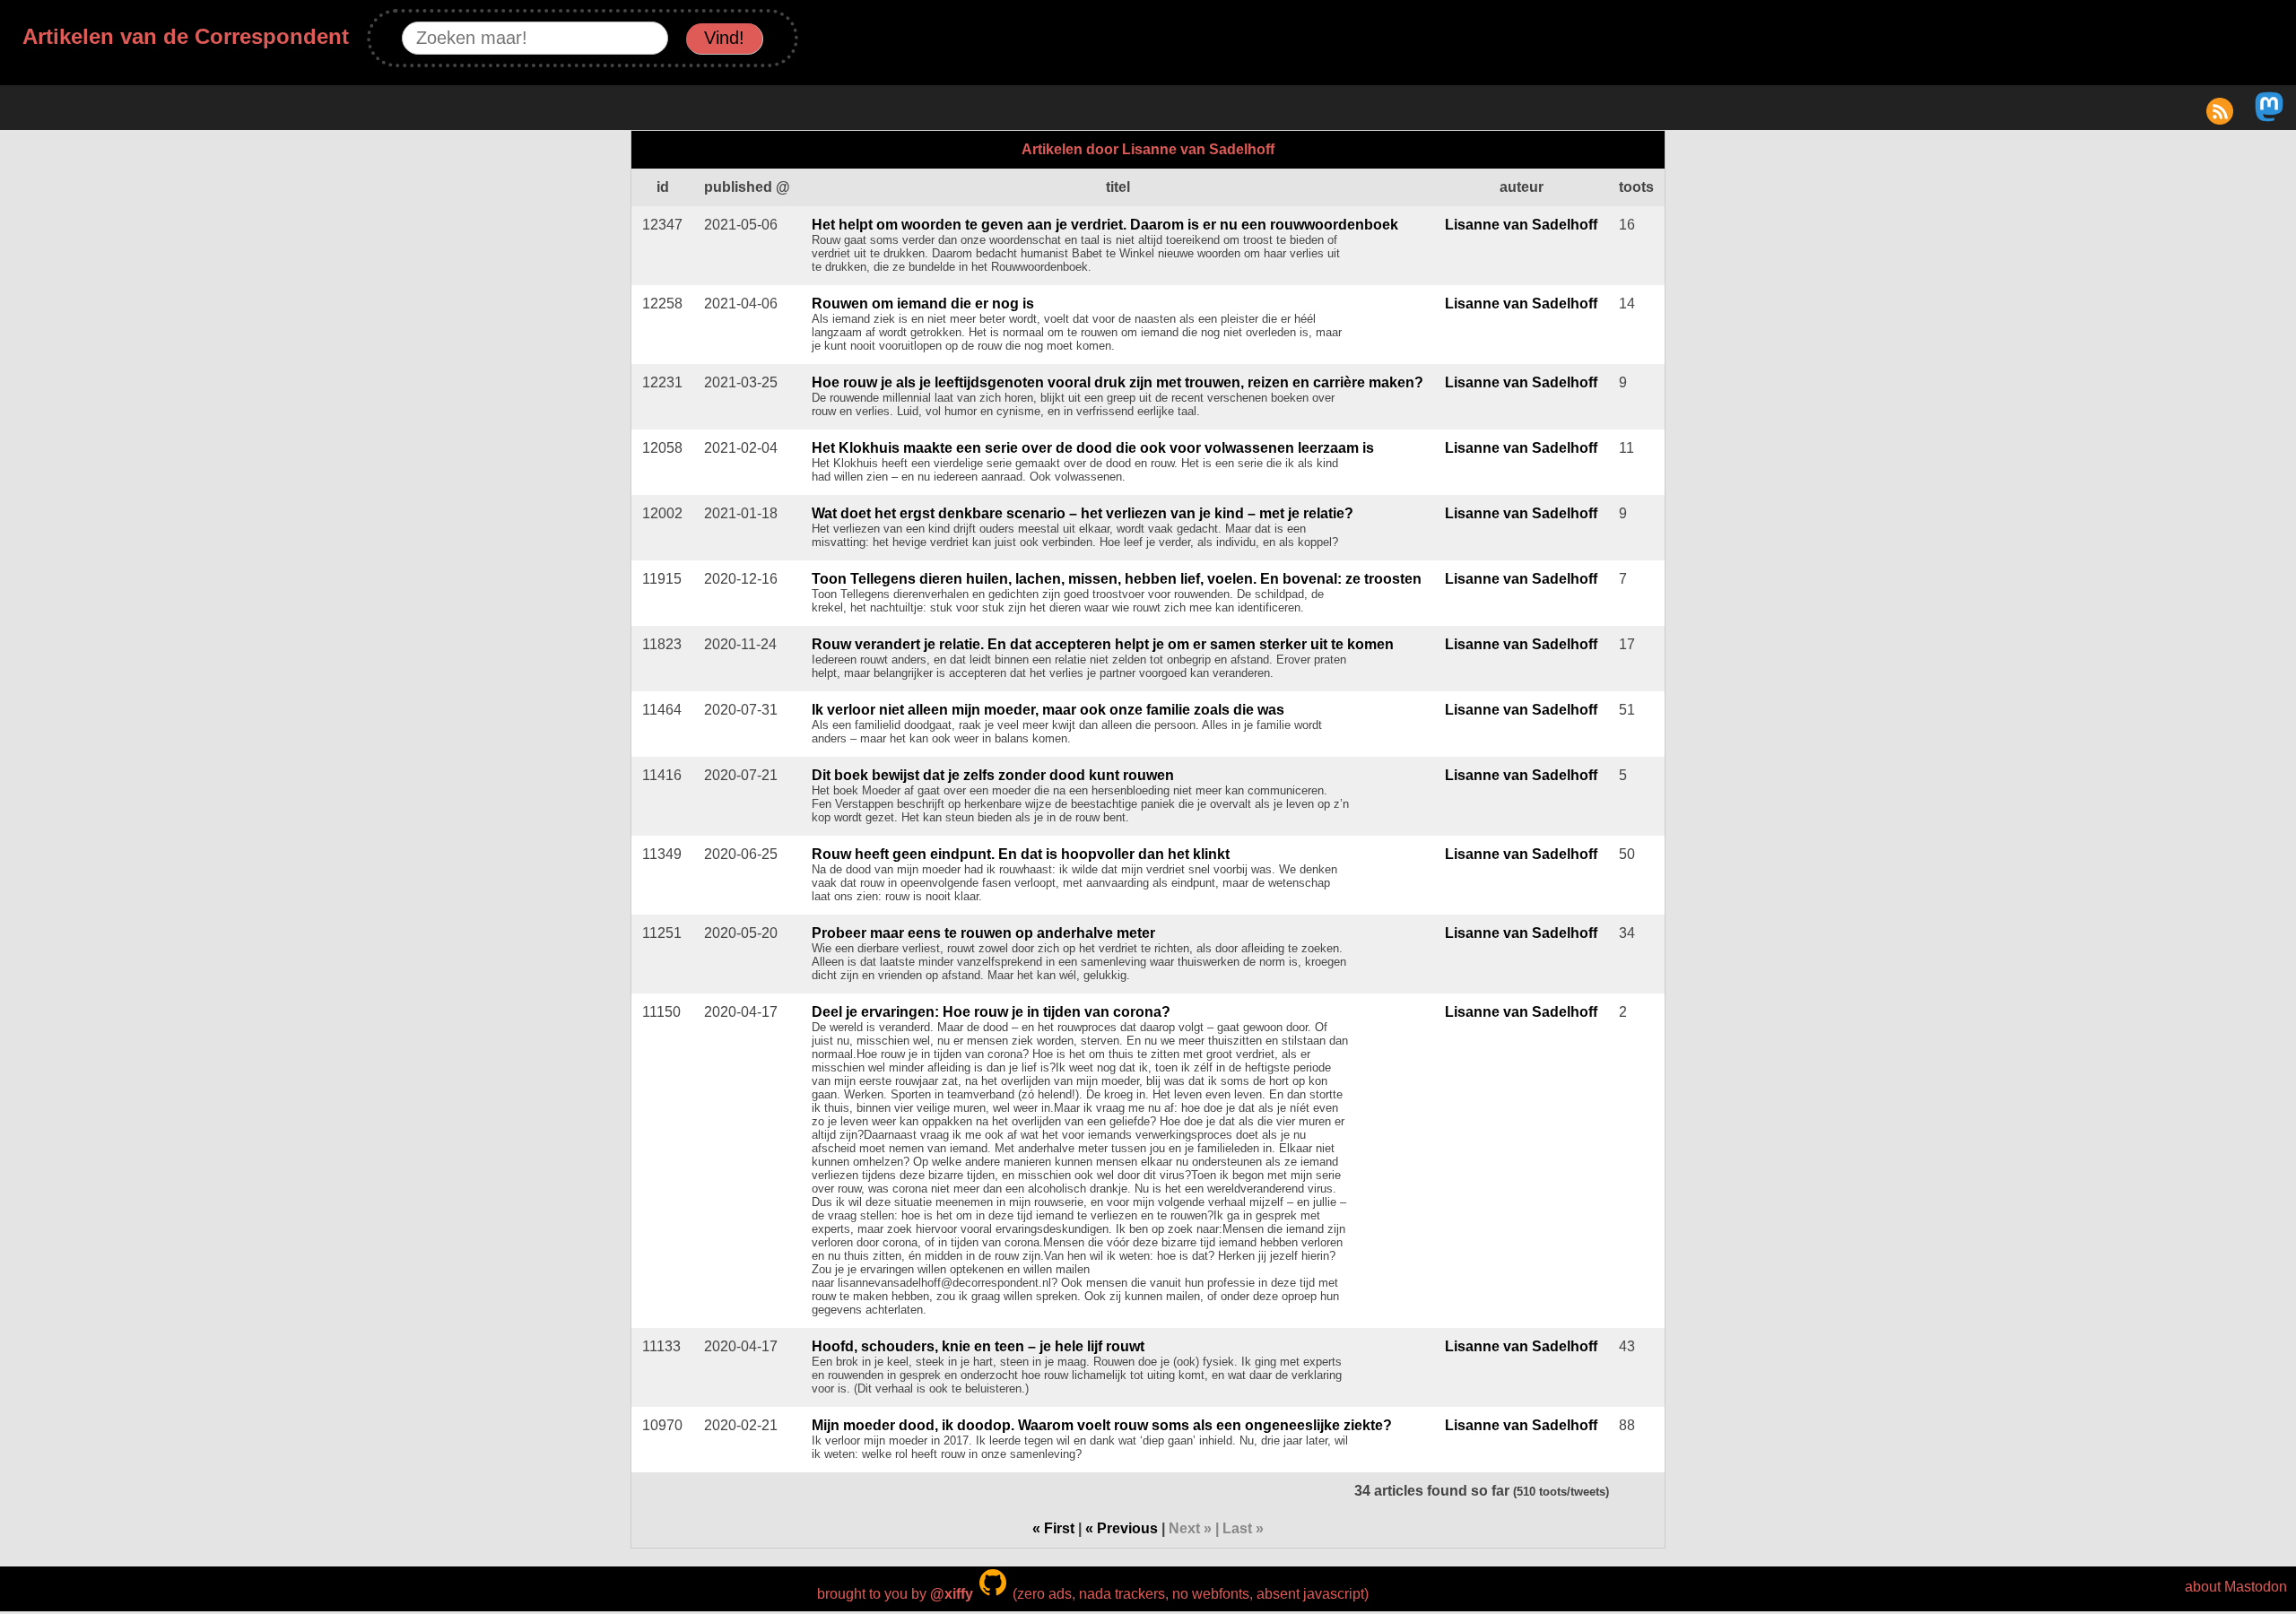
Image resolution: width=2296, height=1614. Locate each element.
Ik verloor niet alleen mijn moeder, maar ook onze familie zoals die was (1048, 710)
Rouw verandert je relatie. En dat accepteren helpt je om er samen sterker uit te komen (1103, 644)
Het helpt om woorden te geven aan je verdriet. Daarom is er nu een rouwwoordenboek (1105, 225)
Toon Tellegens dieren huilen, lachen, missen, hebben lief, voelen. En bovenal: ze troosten (1117, 579)
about (2203, 1587)
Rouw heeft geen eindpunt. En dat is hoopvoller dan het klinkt (1021, 854)
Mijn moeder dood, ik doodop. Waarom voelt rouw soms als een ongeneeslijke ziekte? (1102, 1425)
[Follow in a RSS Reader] (2220, 117)
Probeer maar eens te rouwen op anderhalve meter (983, 933)
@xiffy (952, 1594)
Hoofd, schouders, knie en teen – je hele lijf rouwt (978, 1346)
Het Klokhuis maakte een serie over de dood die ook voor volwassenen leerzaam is (1093, 448)
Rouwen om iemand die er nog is (923, 304)
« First (1053, 1528)
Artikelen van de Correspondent (186, 36)
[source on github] (993, 1594)
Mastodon (2256, 1587)
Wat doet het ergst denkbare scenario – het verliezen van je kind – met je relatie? (1083, 513)
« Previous (1122, 1528)
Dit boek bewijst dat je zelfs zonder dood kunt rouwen (993, 775)
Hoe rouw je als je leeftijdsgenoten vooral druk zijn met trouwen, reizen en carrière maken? (1118, 382)
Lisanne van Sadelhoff (1521, 225)
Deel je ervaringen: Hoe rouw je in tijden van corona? (991, 1012)
